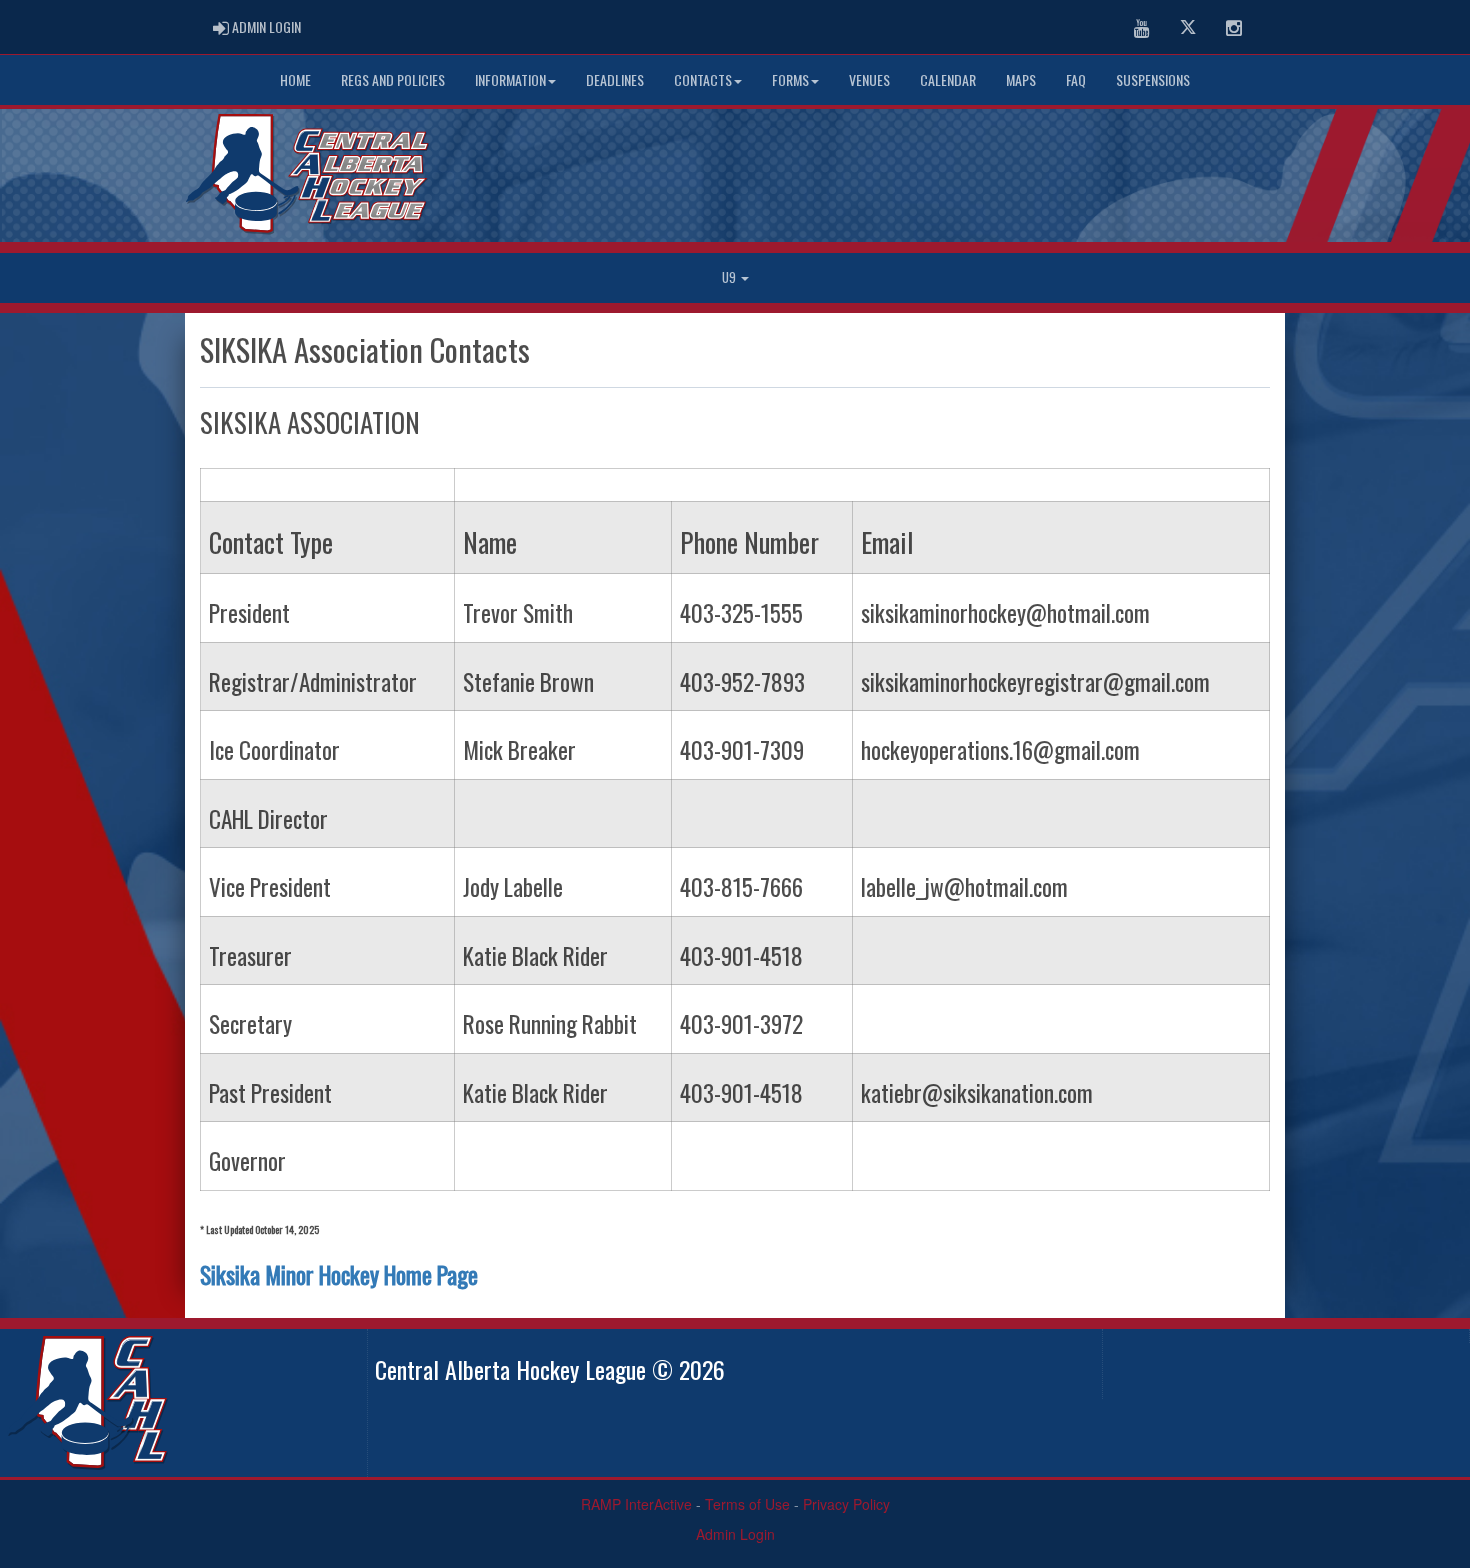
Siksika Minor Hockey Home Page (341, 1274)
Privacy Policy (846, 1504)
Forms (790, 79)
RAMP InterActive (636, 1504)
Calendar (948, 79)
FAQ (1076, 79)
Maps (1021, 79)
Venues (869, 79)
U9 (730, 277)
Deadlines (615, 79)
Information (510, 79)
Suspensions (1153, 79)
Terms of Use (747, 1504)
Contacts (703, 79)
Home (295, 79)
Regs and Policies (393, 79)
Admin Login (735, 1534)
